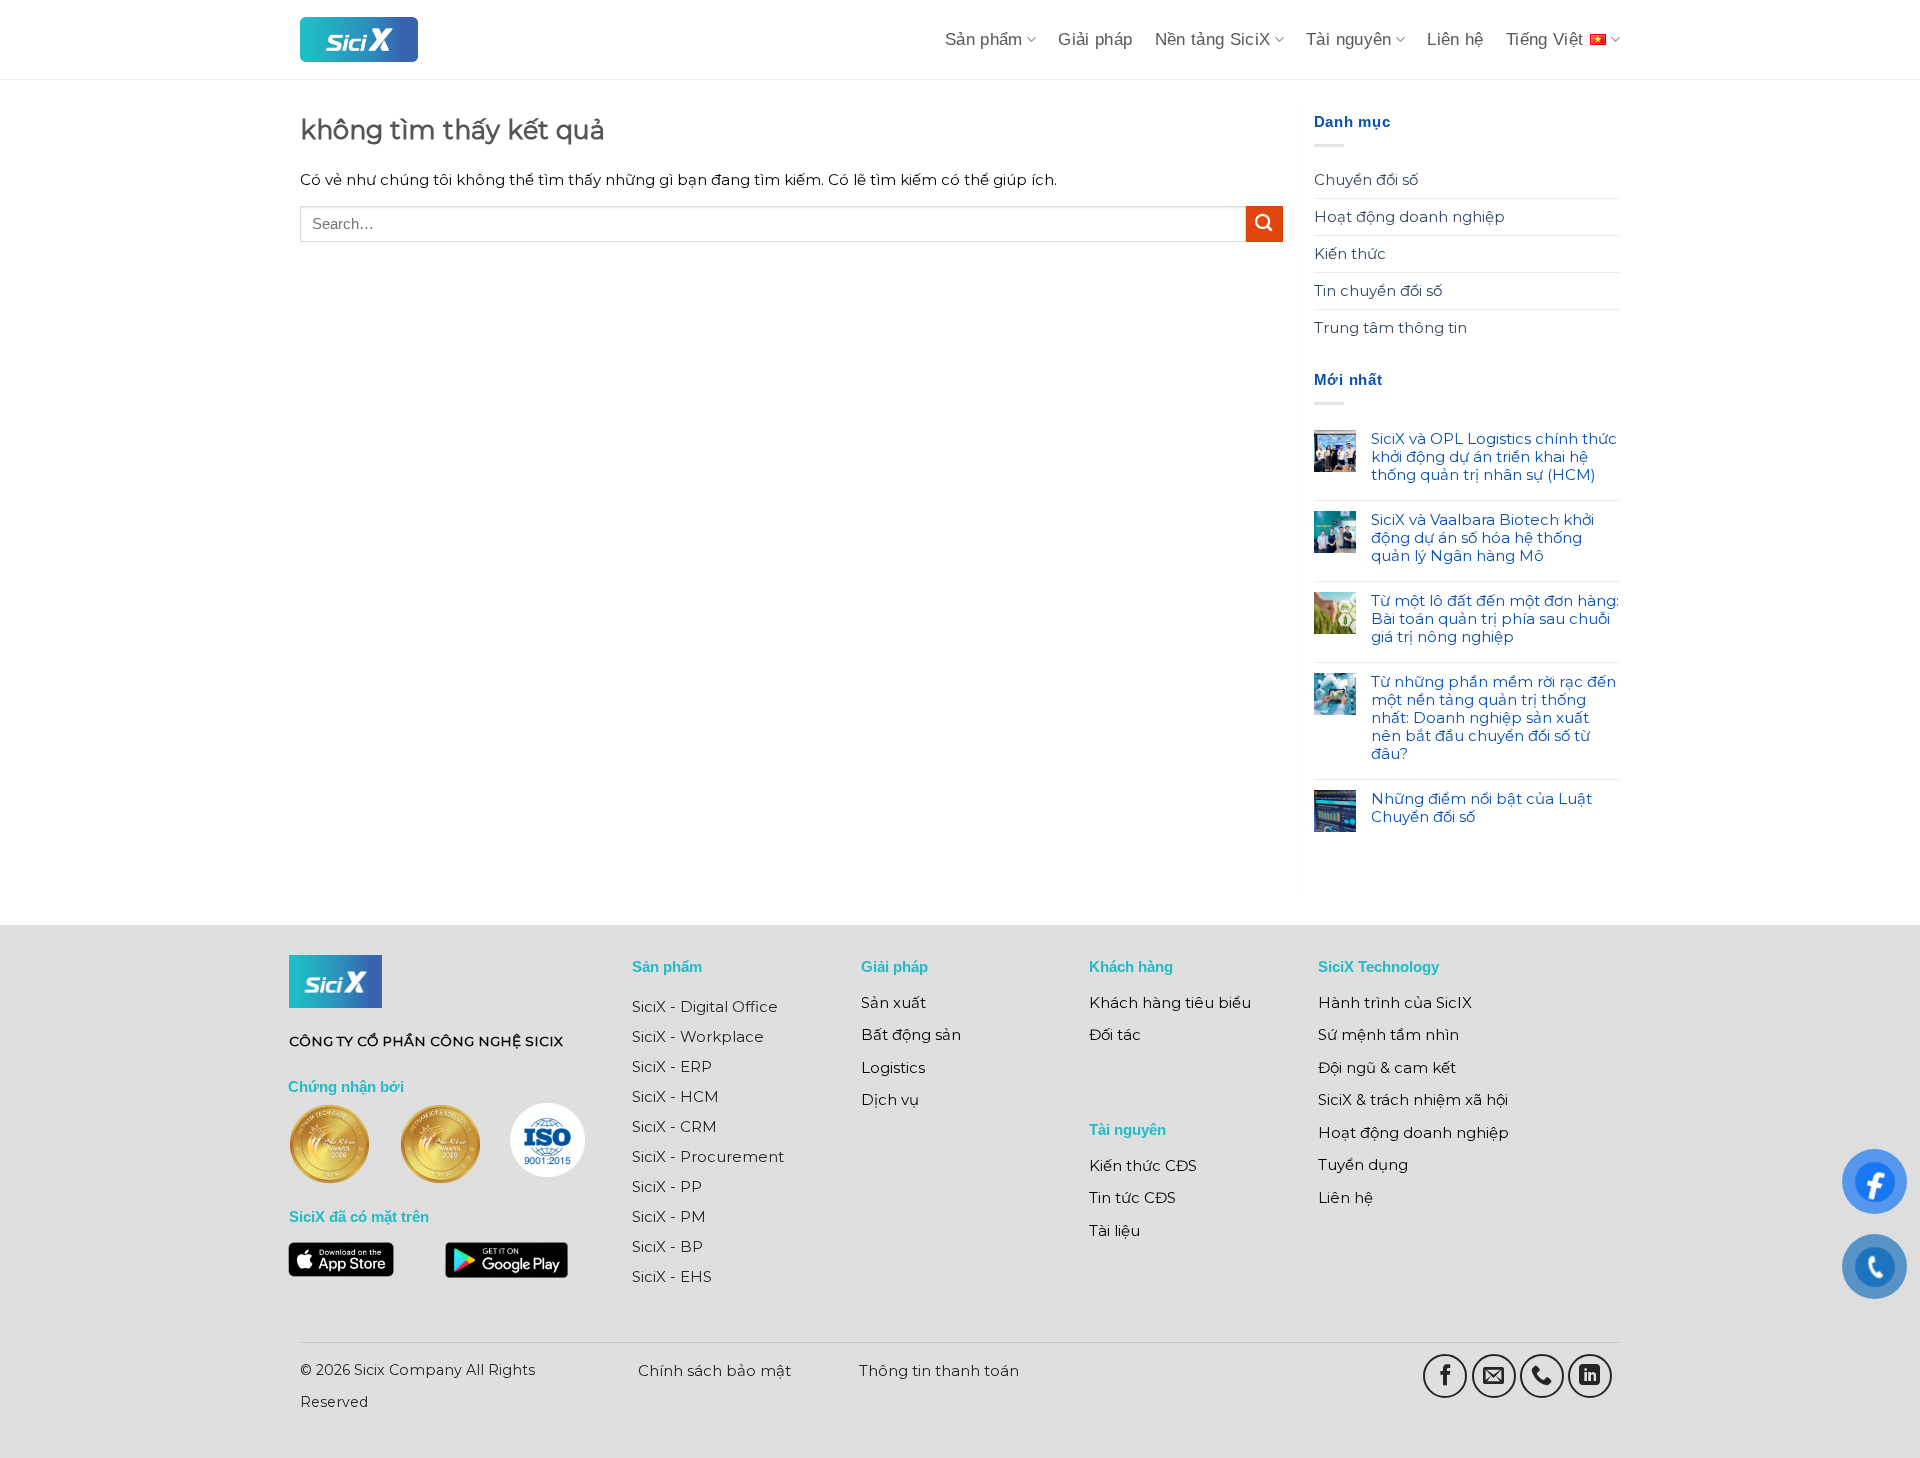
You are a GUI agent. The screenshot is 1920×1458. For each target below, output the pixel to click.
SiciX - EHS (672, 1276)
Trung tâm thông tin (1390, 327)
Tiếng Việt (1545, 39)
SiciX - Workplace (698, 1036)
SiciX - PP (667, 1186)
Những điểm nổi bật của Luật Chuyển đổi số (1481, 808)
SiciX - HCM (675, 1096)
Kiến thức (1350, 253)
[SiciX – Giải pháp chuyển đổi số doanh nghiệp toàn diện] (359, 39)
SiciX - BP (667, 1246)
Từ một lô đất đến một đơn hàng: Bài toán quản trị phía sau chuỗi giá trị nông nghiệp (1495, 619)
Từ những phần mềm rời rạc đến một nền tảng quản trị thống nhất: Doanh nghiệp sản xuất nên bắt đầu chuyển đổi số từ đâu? (1493, 718)
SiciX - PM (669, 1216)
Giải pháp (1095, 39)
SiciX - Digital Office (705, 1006)
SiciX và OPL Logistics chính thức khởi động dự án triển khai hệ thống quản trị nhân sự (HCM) (1494, 457)
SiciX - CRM (674, 1126)
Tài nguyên (1349, 39)
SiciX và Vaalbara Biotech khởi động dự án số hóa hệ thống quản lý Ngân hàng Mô (1482, 538)
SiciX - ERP (672, 1066)
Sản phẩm (984, 39)
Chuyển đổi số (1366, 179)
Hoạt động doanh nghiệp (1409, 216)
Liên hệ (1455, 39)
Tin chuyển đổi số (1378, 290)
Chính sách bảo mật (714, 1370)
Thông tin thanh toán (939, 1370)
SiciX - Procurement (708, 1156)
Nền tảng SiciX (1213, 39)
